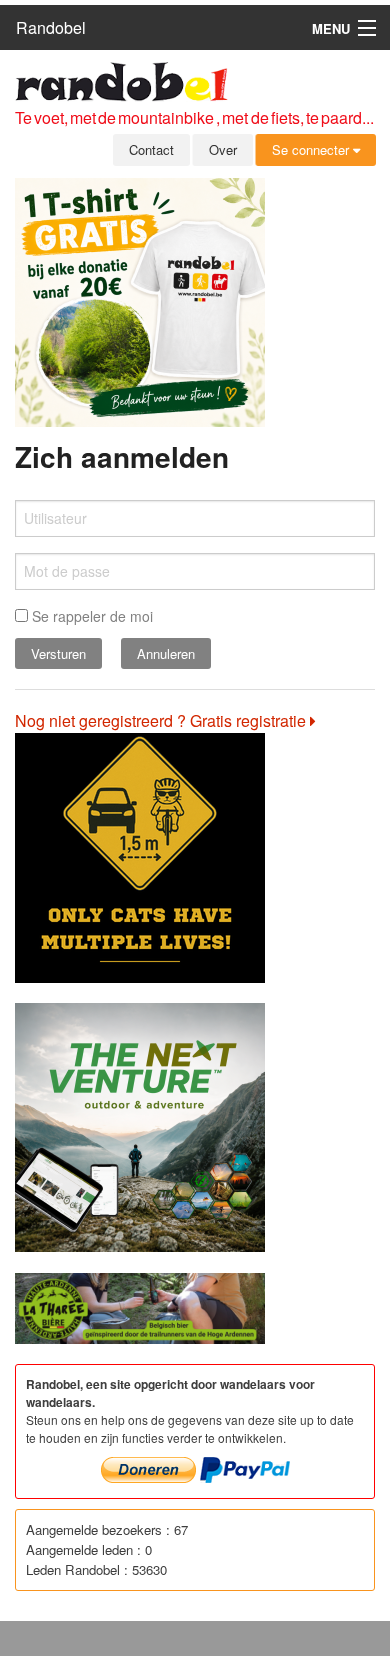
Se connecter (312, 149)
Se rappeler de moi (90, 616)
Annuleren (166, 653)
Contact (151, 149)
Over (223, 149)
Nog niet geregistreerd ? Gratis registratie (162, 720)
